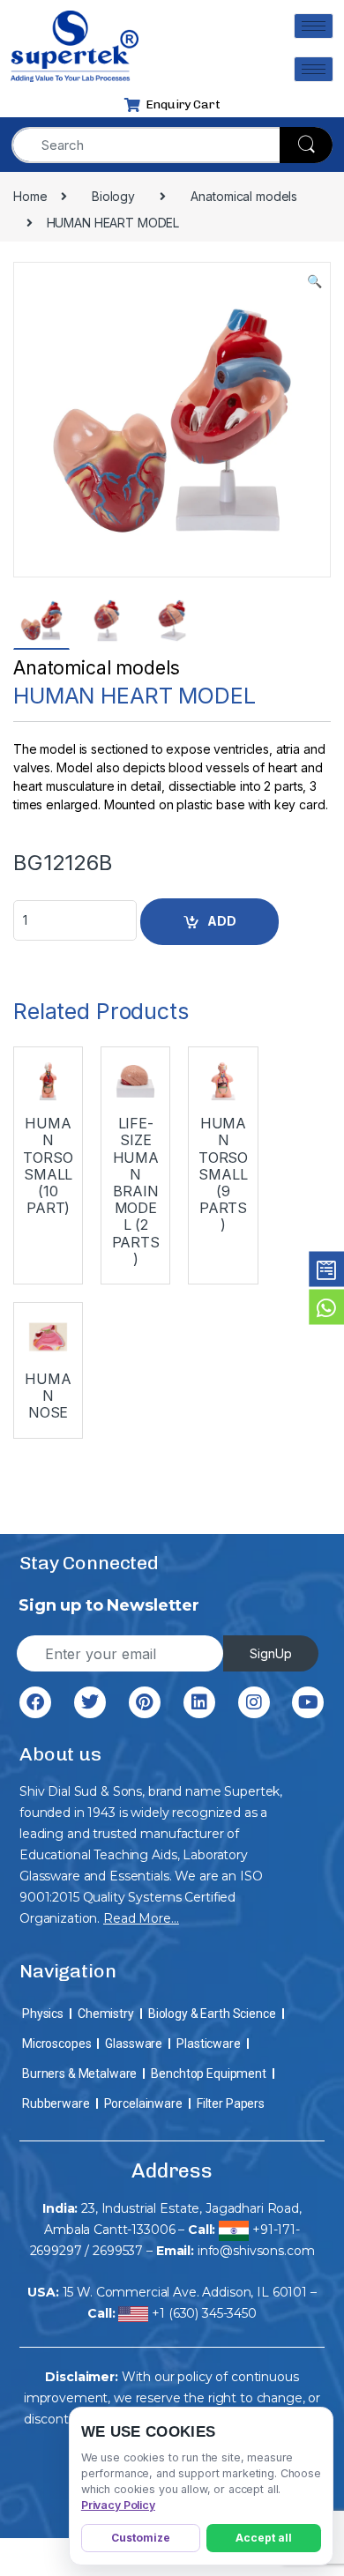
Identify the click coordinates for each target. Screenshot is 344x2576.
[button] (314, 281)
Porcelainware (143, 2103)
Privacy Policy (118, 2505)
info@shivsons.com (256, 2251)
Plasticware (208, 2044)
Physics (43, 2014)
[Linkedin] (199, 1702)
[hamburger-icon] (314, 26)
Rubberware (56, 2103)
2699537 (118, 2251)
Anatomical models (97, 668)
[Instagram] (254, 1702)
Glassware (134, 2044)
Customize (141, 2538)
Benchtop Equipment (208, 2073)
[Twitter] (90, 1702)
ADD (222, 921)
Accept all (264, 2538)
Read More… (141, 1918)
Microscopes (56, 2044)
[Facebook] (35, 1702)
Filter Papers (231, 2103)
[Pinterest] (145, 1702)
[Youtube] (308, 1702)
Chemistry (106, 2014)
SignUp (271, 1653)
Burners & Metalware (79, 2073)
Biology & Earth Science (212, 2014)
